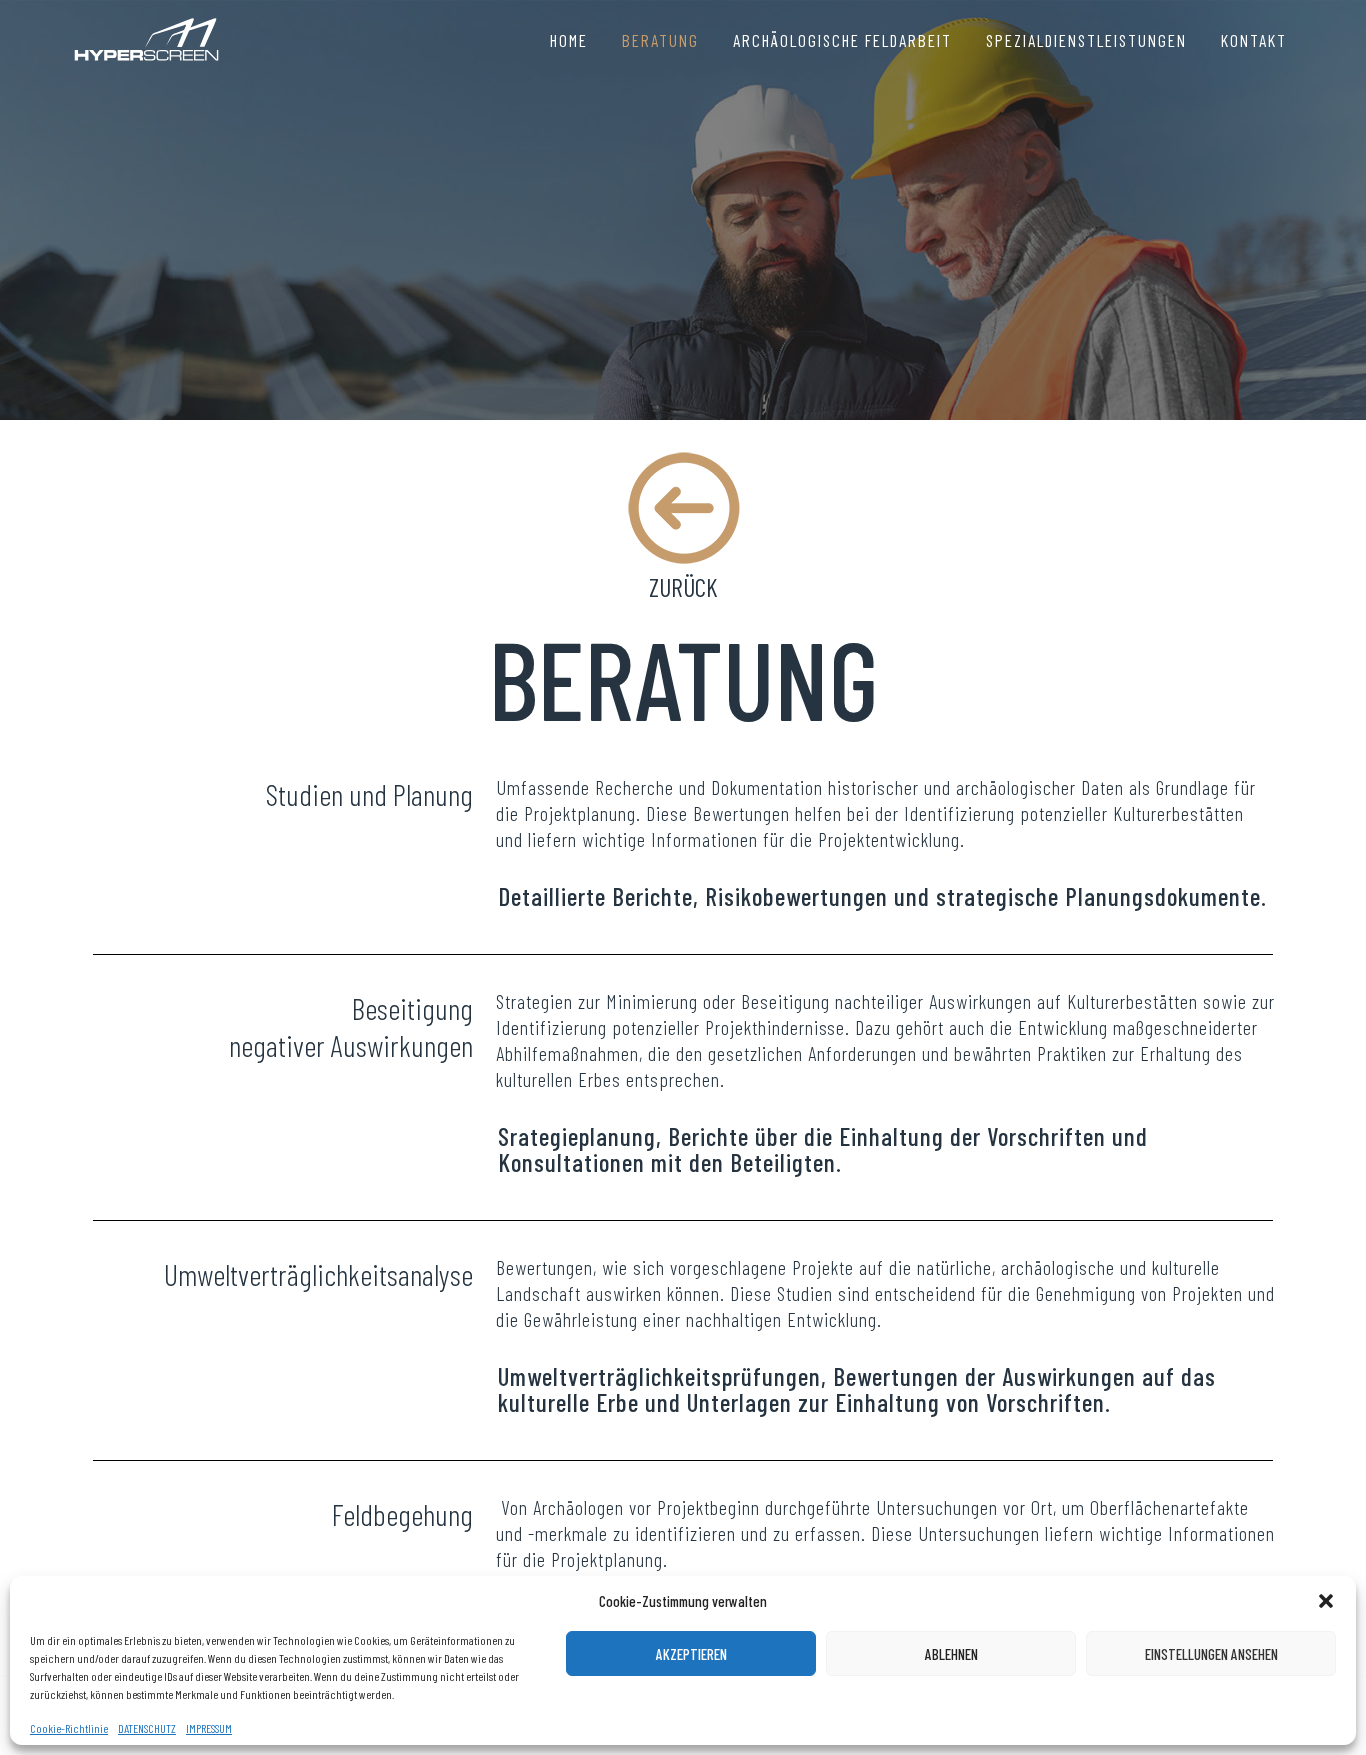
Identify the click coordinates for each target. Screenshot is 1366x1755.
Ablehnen (951, 1654)
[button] (1326, 1601)
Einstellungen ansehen (1211, 1654)
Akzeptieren (691, 1654)
